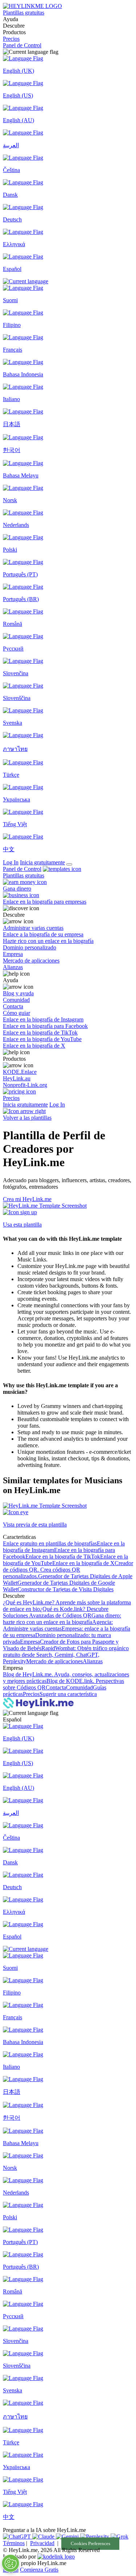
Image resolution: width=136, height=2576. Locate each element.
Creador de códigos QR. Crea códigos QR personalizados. (68, 1570)
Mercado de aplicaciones (54, 1661)
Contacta (56, 1687)
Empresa (30, 1642)
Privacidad (42, 2543)
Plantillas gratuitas (24, 13)
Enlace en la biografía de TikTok (63, 1557)
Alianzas (93, 1661)
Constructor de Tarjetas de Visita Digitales (65, 1589)
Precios (11, 39)
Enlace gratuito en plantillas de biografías (50, 1543)
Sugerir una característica (68, 1694)
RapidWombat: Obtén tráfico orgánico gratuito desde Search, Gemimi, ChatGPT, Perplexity (66, 1655)
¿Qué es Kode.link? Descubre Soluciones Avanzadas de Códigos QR (56, 1612)
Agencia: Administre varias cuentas (58, 1625)
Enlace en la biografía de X (83, 1563)
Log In (11, 862)
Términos (14, 2543)
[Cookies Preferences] (11, 2563)
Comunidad (79, 1687)
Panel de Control (22, 45)
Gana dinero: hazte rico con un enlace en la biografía (62, 1619)
